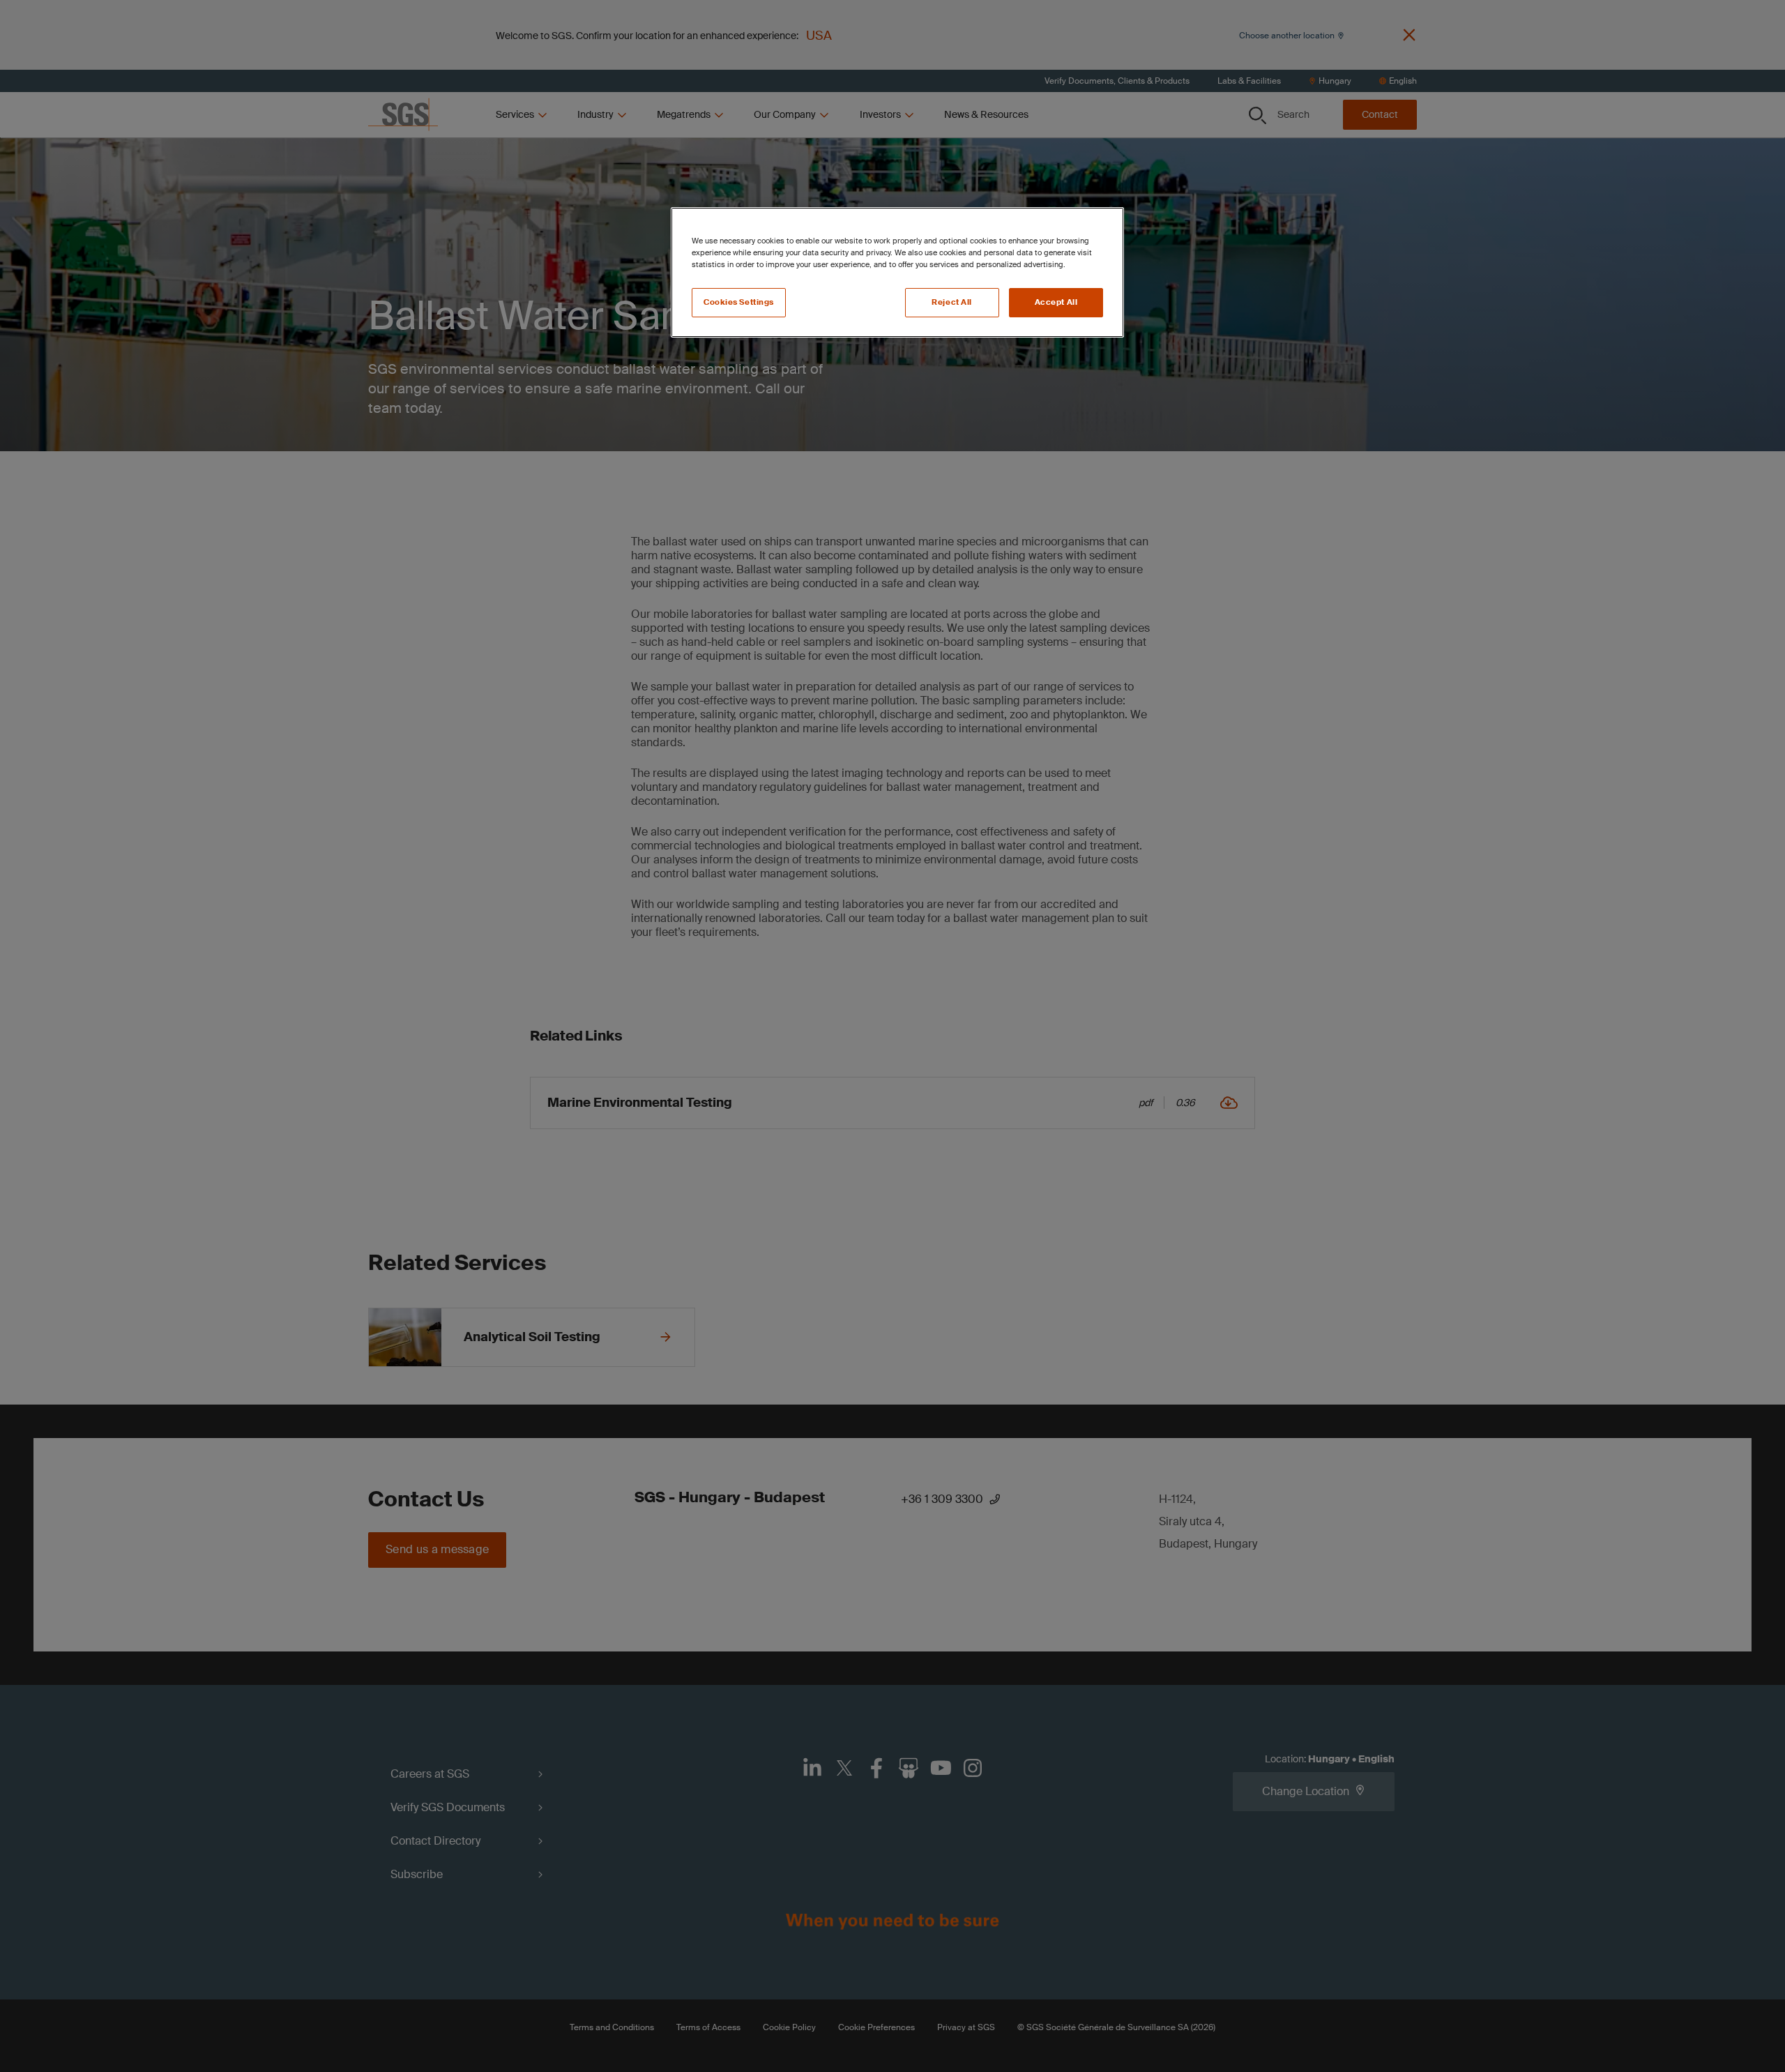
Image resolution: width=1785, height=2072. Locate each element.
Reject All (952, 302)
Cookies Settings (739, 302)
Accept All (1056, 302)
